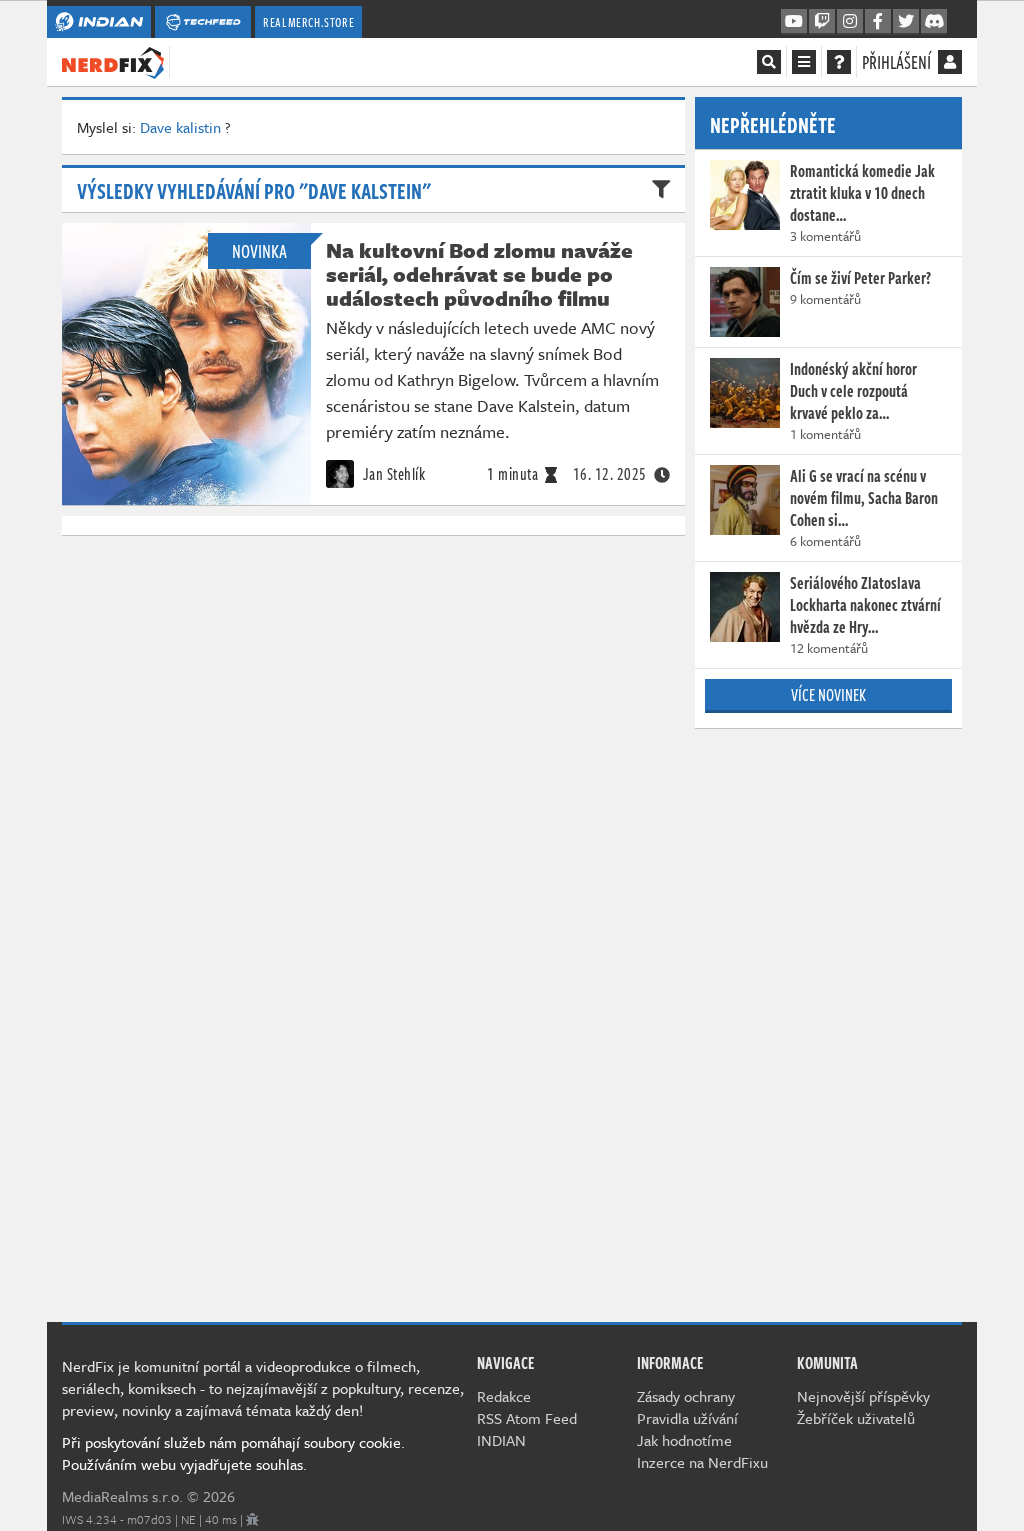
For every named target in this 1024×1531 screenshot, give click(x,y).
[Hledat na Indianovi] (769, 62)
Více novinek (828, 695)
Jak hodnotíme (684, 1440)
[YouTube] (794, 22)
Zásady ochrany (686, 1396)
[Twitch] (822, 22)
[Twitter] (906, 22)
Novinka (259, 251)
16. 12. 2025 (610, 474)
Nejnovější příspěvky (863, 1396)
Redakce (504, 1396)
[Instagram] (850, 22)
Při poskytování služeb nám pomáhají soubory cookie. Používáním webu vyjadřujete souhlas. (233, 1453)
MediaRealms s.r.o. (122, 1496)
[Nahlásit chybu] (252, 1519)
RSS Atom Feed (527, 1418)
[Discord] (934, 22)
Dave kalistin (180, 127)
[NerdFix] (113, 61)
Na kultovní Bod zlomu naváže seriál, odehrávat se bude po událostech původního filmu (479, 274)
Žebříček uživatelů (856, 1418)
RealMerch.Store (308, 22)
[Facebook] (878, 22)
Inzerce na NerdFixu (702, 1462)
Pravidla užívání (687, 1418)
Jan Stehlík (392, 474)
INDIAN (501, 1440)
